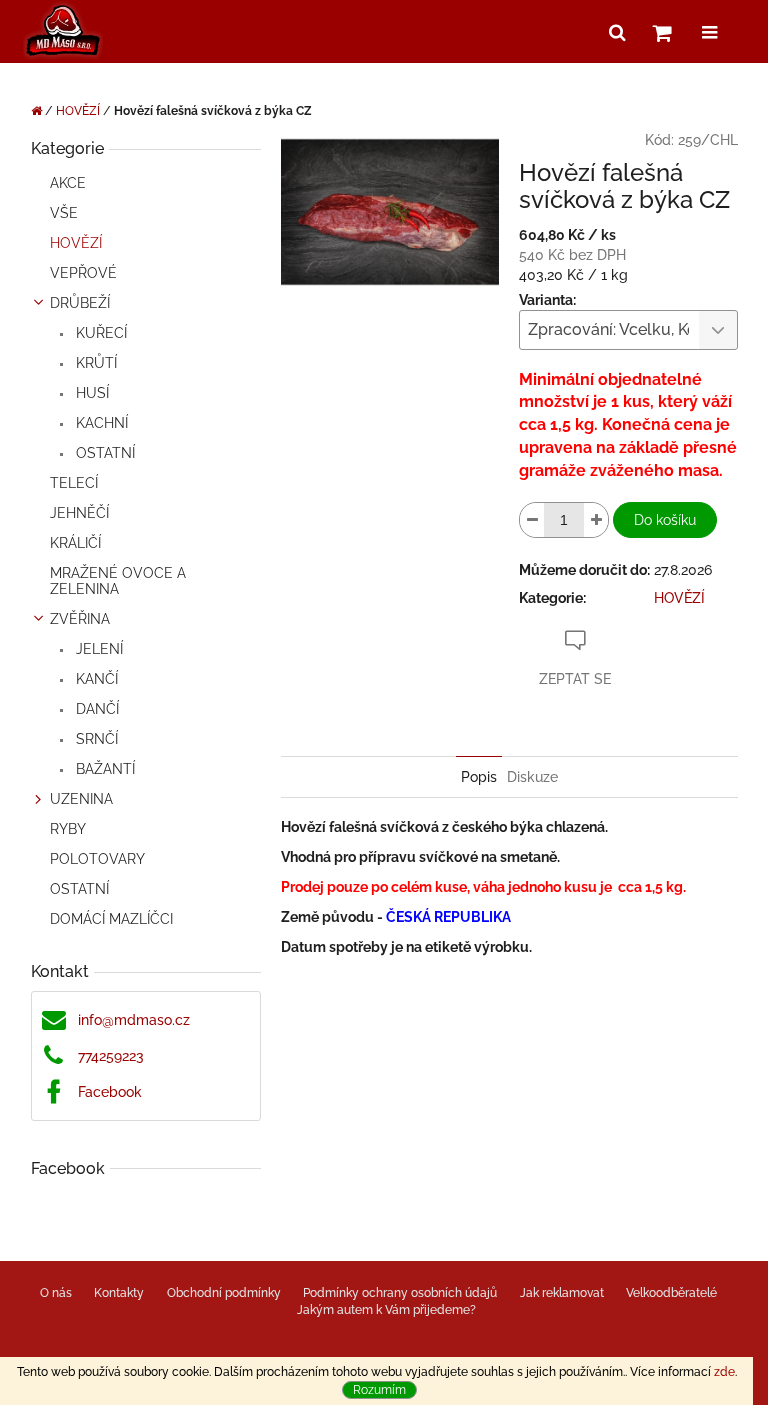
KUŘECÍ (99, 333)
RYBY (68, 829)
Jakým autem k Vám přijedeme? (386, 1310)
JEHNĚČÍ (79, 513)
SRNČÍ (95, 739)
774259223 (111, 1056)
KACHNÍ (100, 423)
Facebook (110, 1092)
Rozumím (379, 1390)
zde (724, 1372)
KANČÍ (95, 679)
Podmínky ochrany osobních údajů (400, 1293)
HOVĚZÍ (76, 243)
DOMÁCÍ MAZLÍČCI (111, 919)
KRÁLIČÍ (75, 543)
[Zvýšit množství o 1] (596, 520)
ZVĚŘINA (80, 619)
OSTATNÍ (103, 453)
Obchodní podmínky (224, 1293)
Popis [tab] (479, 777)
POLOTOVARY (97, 859)
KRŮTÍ (94, 363)
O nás (56, 1293)
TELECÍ (74, 483)
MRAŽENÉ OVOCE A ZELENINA (118, 581)
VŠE (64, 213)
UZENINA (81, 799)
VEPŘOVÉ (83, 273)
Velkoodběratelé (671, 1293)
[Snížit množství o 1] (532, 520)
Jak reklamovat (562, 1293)
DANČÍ (95, 709)
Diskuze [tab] (532, 777)
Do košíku (665, 520)
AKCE (68, 183)
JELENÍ (97, 649)
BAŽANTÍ (103, 769)
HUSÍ (90, 393)
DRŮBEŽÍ (80, 303)
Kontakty (119, 1293)
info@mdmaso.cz (134, 1020)
